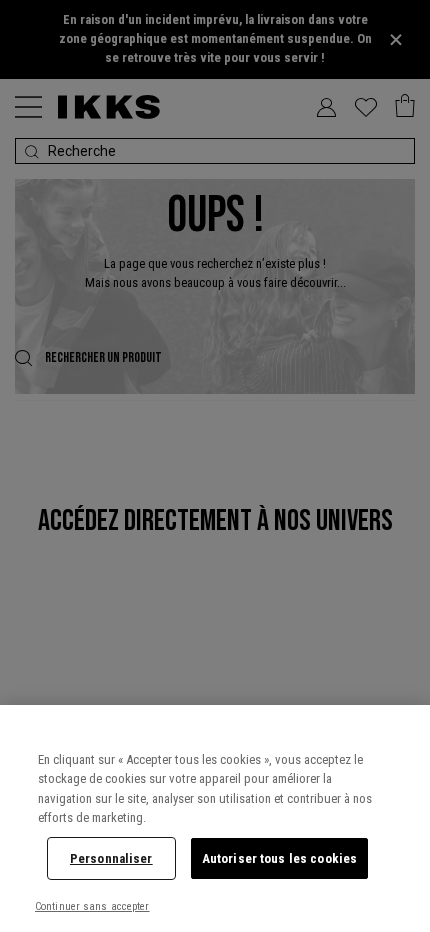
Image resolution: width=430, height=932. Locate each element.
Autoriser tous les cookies (279, 858)
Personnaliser (111, 858)
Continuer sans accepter (92, 906)
